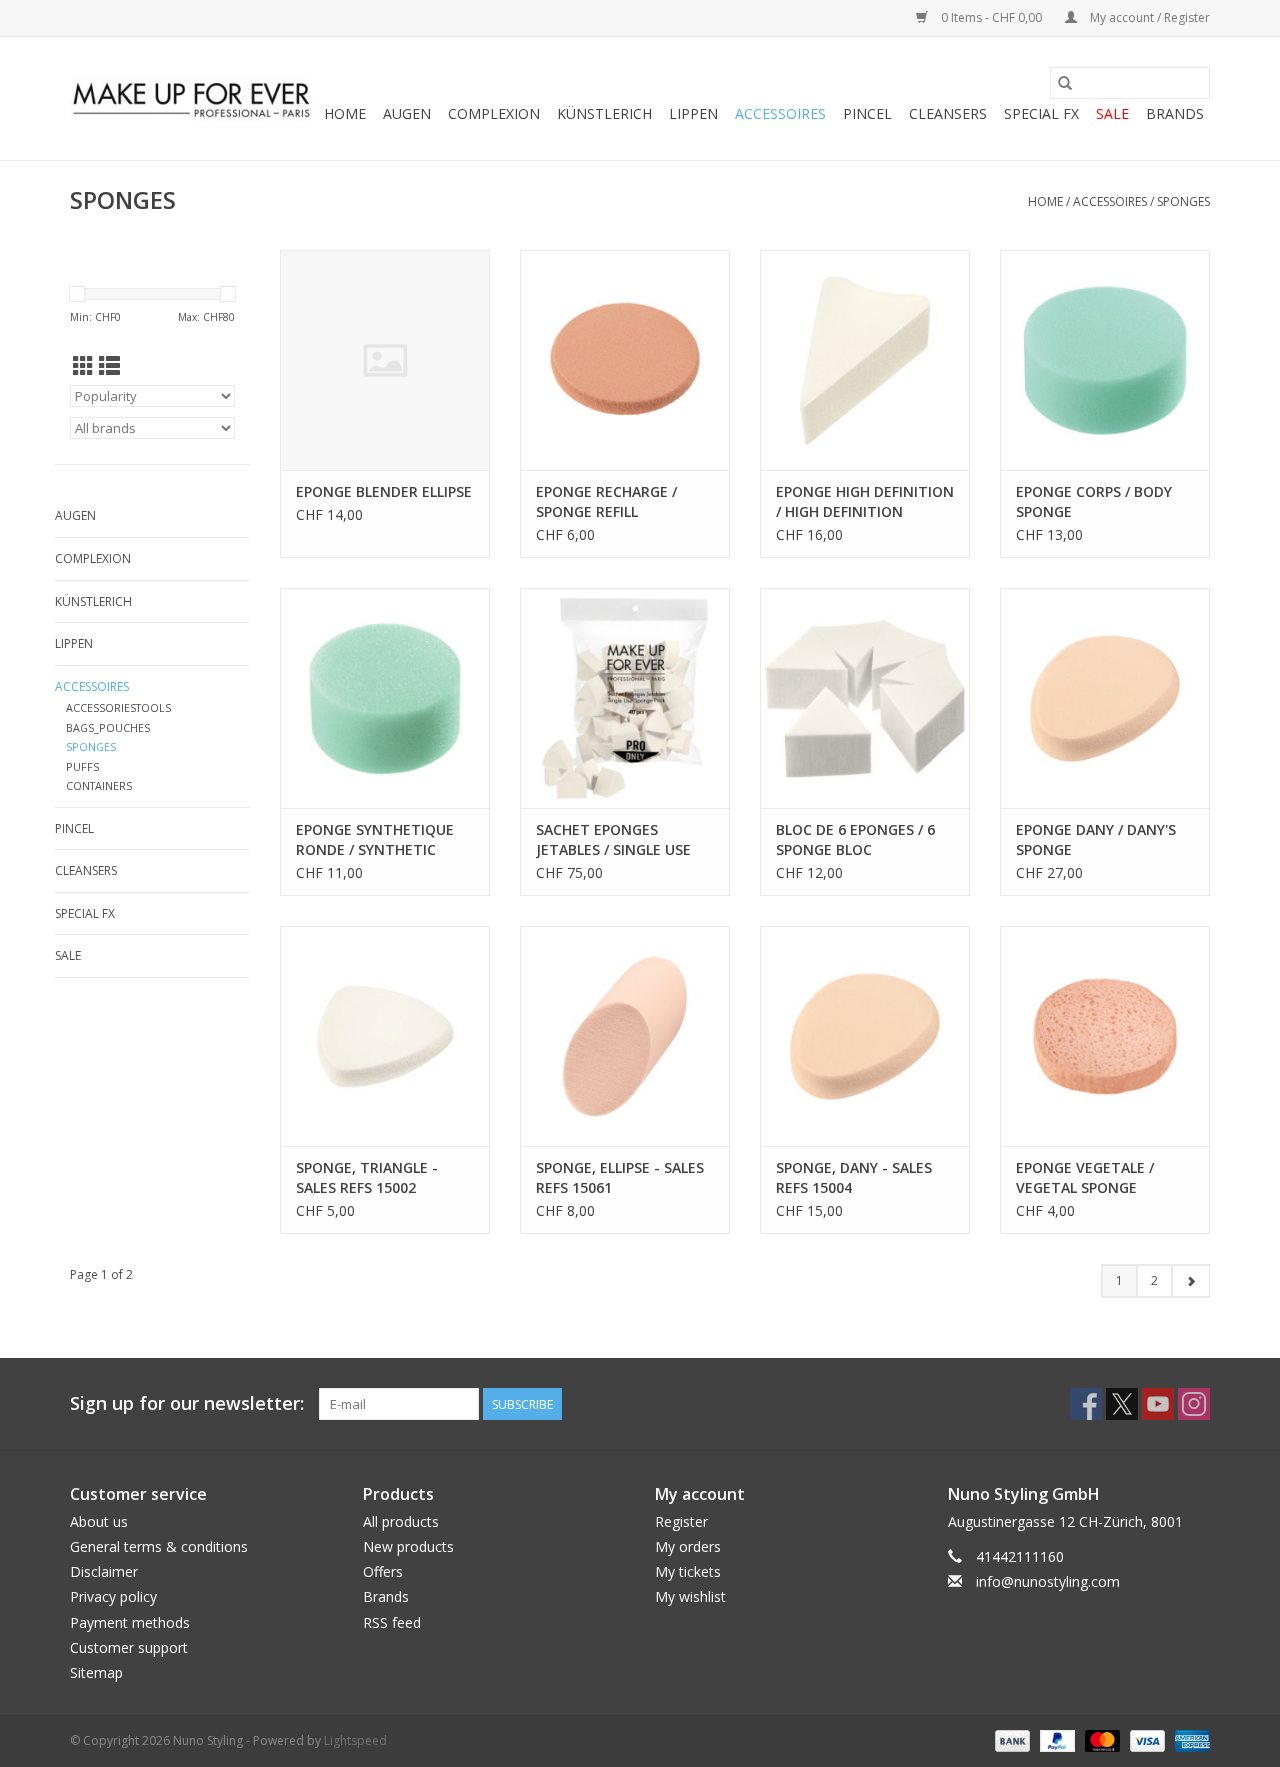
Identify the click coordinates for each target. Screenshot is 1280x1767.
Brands (1175, 113)
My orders (688, 1546)
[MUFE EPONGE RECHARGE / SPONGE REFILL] (625, 360)
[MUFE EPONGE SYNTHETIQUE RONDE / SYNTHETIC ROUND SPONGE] (385, 698)
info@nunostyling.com (1048, 1581)
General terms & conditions (159, 1546)
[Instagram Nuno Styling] (1194, 1404)
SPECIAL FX (1041, 113)
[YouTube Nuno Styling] (1158, 1404)
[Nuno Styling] (192, 99)
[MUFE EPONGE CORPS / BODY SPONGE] (1105, 360)
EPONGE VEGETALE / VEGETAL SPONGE (1085, 1177)
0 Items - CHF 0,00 (991, 17)
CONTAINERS (99, 785)
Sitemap (96, 1672)
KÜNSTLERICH (604, 113)
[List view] (109, 366)
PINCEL (867, 113)
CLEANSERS (948, 113)
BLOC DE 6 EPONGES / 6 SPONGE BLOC (855, 839)
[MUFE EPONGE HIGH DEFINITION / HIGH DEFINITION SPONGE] (865, 360)
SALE (1112, 113)
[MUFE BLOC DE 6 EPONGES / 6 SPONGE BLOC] (865, 698)
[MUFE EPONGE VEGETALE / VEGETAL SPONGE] (1105, 1036)
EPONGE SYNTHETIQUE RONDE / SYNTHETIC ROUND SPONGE (375, 840)
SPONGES (1183, 201)
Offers (383, 1571)
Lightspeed (355, 1740)
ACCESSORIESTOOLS (118, 707)
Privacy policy (113, 1596)
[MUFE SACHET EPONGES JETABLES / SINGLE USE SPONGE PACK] (625, 698)
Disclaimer (104, 1571)
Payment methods (130, 1622)
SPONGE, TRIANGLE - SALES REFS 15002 (367, 1177)
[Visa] (1145, 1739)
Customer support (129, 1647)
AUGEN (407, 113)
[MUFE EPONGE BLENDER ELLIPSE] (385, 360)
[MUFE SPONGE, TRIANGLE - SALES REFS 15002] (385, 1036)
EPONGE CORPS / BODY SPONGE (1094, 501)
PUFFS (82, 766)
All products (401, 1521)
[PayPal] (1055, 1739)
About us (99, 1521)
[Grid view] (83, 366)
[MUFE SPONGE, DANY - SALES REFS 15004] (865, 1036)
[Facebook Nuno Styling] (1086, 1404)
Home (345, 113)
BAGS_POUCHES (108, 727)
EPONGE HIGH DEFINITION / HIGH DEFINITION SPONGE (865, 502)
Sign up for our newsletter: (187, 1403)
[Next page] (1190, 1281)
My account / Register (1148, 17)
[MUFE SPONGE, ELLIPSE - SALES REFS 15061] (625, 1036)
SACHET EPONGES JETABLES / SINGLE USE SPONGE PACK (613, 840)
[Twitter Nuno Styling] (1122, 1404)
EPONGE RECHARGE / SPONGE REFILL (606, 501)
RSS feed (392, 1622)
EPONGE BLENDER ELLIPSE (384, 491)
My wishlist (690, 1596)
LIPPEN (693, 113)
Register (681, 1521)
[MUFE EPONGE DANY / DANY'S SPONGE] (1105, 698)
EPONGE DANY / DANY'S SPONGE (1096, 839)
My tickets (688, 1571)
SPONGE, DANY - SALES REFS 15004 (854, 1177)
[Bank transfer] (1010, 1739)
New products (408, 1546)
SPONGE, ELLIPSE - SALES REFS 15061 (620, 1177)
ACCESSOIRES (780, 113)
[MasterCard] (1100, 1739)
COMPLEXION (494, 113)
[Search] (1065, 83)
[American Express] (1189, 1739)
